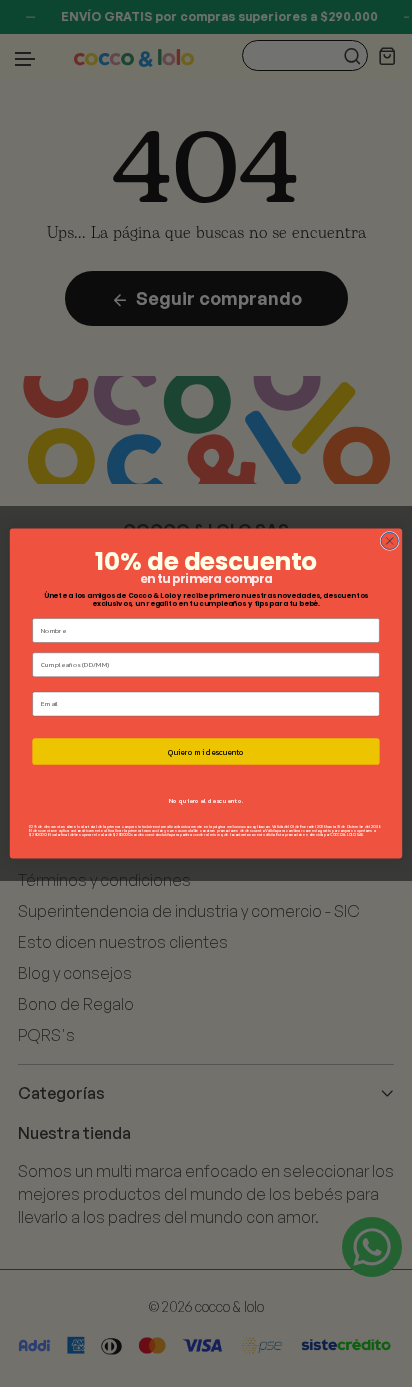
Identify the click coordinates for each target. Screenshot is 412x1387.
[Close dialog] (389, 540)
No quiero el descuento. (206, 800)
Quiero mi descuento (206, 752)
